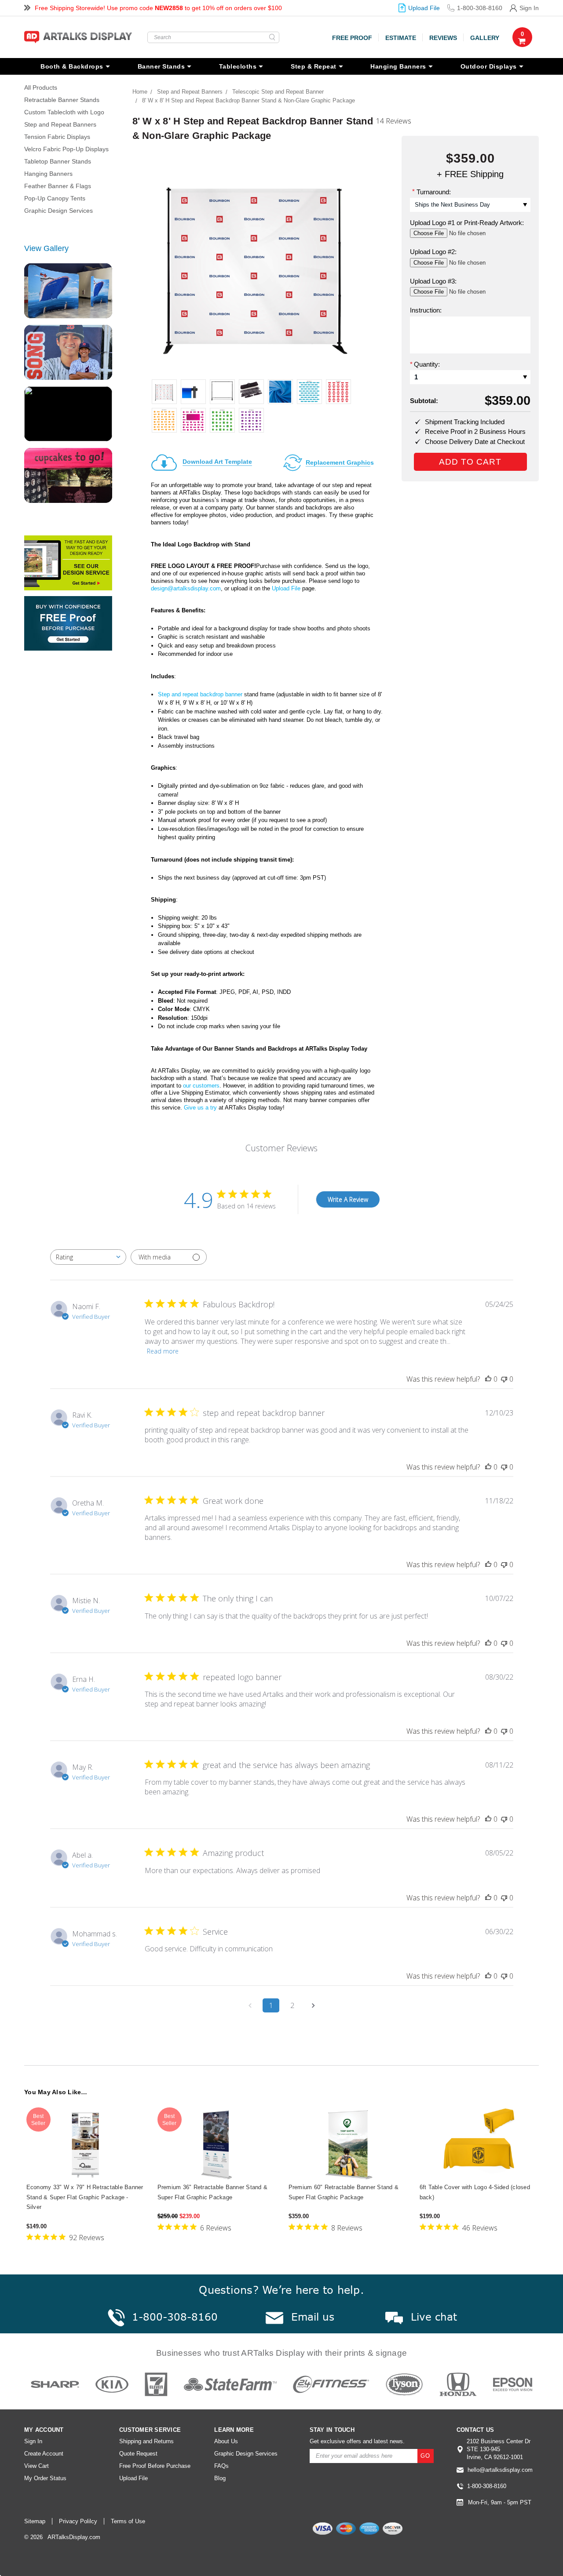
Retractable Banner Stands (62, 100)
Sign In (529, 8)
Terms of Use (128, 2521)
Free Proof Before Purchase (155, 2466)
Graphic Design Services (58, 211)
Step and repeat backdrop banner (200, 694)
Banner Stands (161, 66)
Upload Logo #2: (433, 252)
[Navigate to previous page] (250, 2005)
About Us (226, 2441)
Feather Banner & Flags (58, 186)
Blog (220, 2478)
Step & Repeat (314, 66)
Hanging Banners (398, 66)
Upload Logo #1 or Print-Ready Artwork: (467, 223)
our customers (201, 1086)
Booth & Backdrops (72, 66)
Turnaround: (431, 191)
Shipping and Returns (146, 2441)
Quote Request (138, 2454)
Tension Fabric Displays (57, 137)
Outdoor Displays (489, 66)
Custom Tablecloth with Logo (64, 112)
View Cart (37, 2466)
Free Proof (352, 38)
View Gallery (46, 248)
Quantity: (425, 364)
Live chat (434, 2317)
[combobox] (88, 1257)
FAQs (221, 2466)
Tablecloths (238, 66)
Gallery (485, 38)
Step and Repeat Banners (60, 124)
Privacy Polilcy (78, 2521)
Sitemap (35, 2521)
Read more (163, 1351)
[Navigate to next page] (313, 2005)
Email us (313, 2317)
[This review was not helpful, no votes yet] (504, 1379)
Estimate (401, 38)
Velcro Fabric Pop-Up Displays (66, 149)
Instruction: (426, 310)
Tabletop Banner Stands (58, 161)
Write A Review (348, 1199)
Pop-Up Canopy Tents (55, 198)
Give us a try (200, 1108)
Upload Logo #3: (433, 281)
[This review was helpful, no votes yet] (488, 1379)
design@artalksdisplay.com (186, 588)
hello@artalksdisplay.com (500, 2470)
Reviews (443, 38)
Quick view (85, 2145)
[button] (486, 2549)
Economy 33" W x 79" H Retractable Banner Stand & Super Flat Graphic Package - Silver (85, 2197)
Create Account (44, 2454)
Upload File (424, 8)
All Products (41, 87)
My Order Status (45, 2478)
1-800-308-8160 (479, 8)
